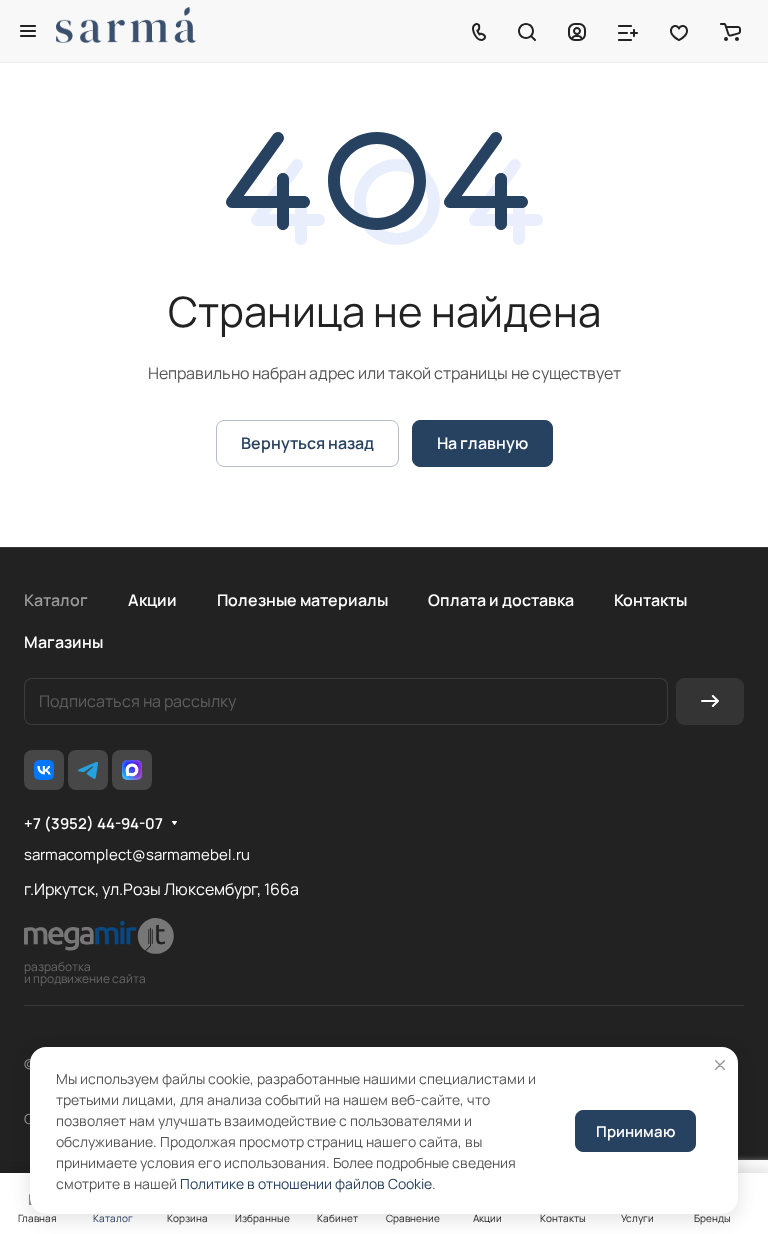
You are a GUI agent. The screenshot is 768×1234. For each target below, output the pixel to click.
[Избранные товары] (679, 31)
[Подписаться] (710, 701)
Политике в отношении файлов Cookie (306, 1183)
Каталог (56, 600)
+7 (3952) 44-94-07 (93, 824)
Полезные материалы (302, 600)
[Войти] (577, 31)
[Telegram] (88, 770)
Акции (152, 600)
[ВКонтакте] (44, 770)
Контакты (650, 600)
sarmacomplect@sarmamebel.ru (137, 854)
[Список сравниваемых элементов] (628, 31)
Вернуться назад (307, 443)
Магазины (63, 642)
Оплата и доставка (501, 600)
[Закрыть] (720, 1065)
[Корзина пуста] (730, 31)
